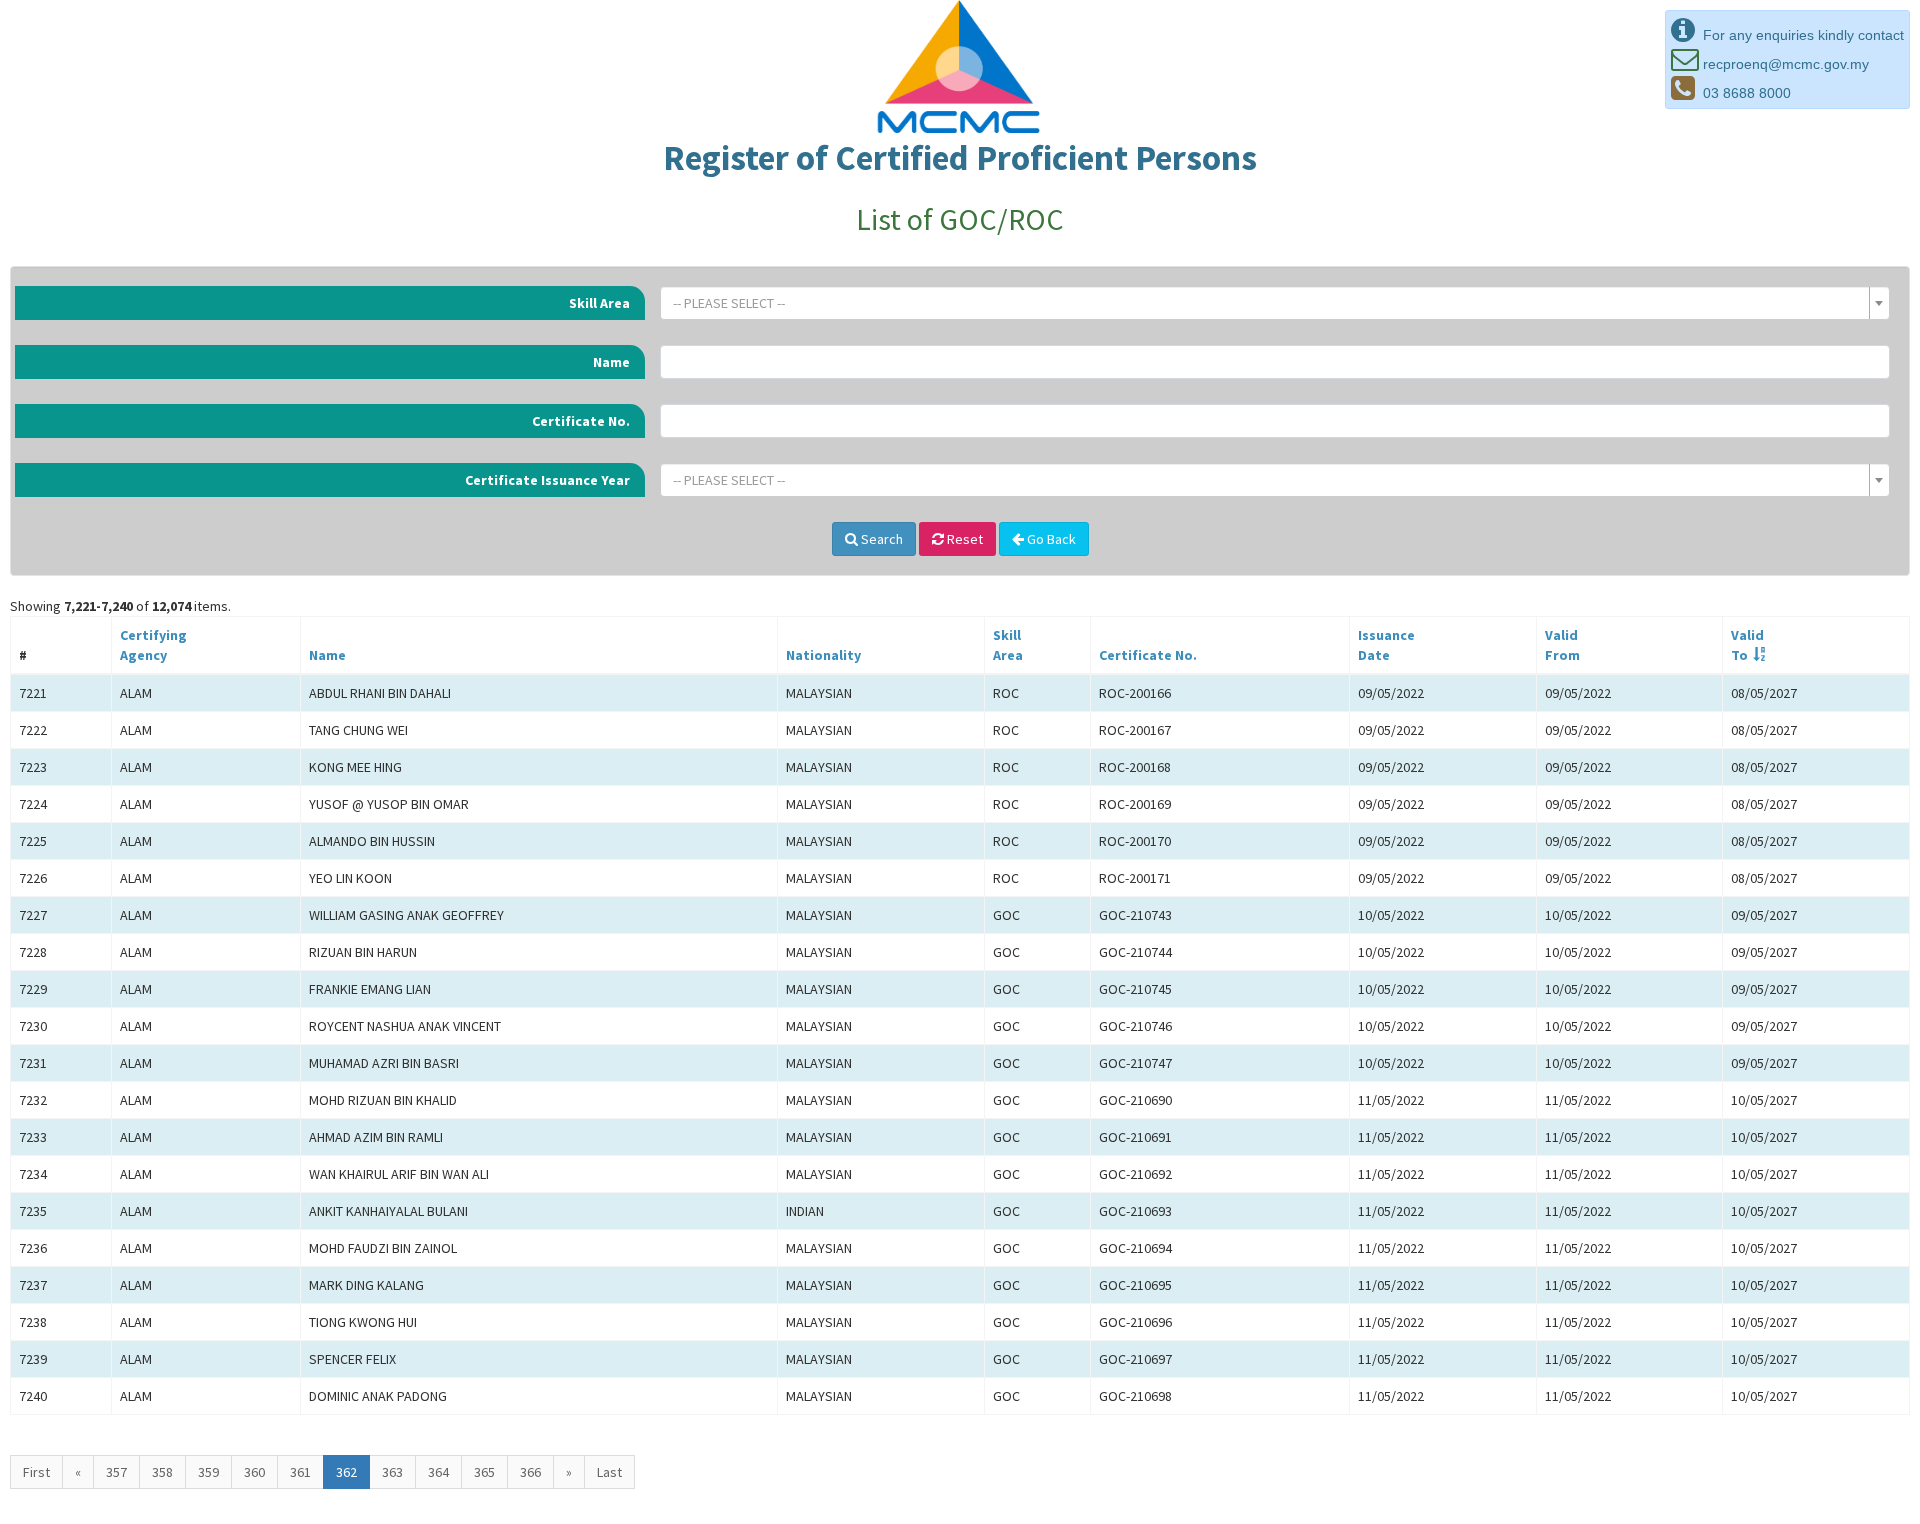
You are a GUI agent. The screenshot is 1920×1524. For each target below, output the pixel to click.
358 (162, 1472)
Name (611, 362)
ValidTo (1747, 645)
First (36, 1472)
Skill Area (599, 303)
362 (346, 1472)
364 (438, 1472)
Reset (963, 539)
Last (609, 1472)
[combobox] (1275, 303)
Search (880, 539)
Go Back (1050, 539)
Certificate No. (581, 421)
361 (300, 1472)
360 (254, 1472)
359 (208, 1472)
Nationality (823, 655)
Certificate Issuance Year (547, 480)
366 (530, 1472)
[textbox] (1269, 303)
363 (392, 1472)
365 (484, 1472)
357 (116, 1472)
